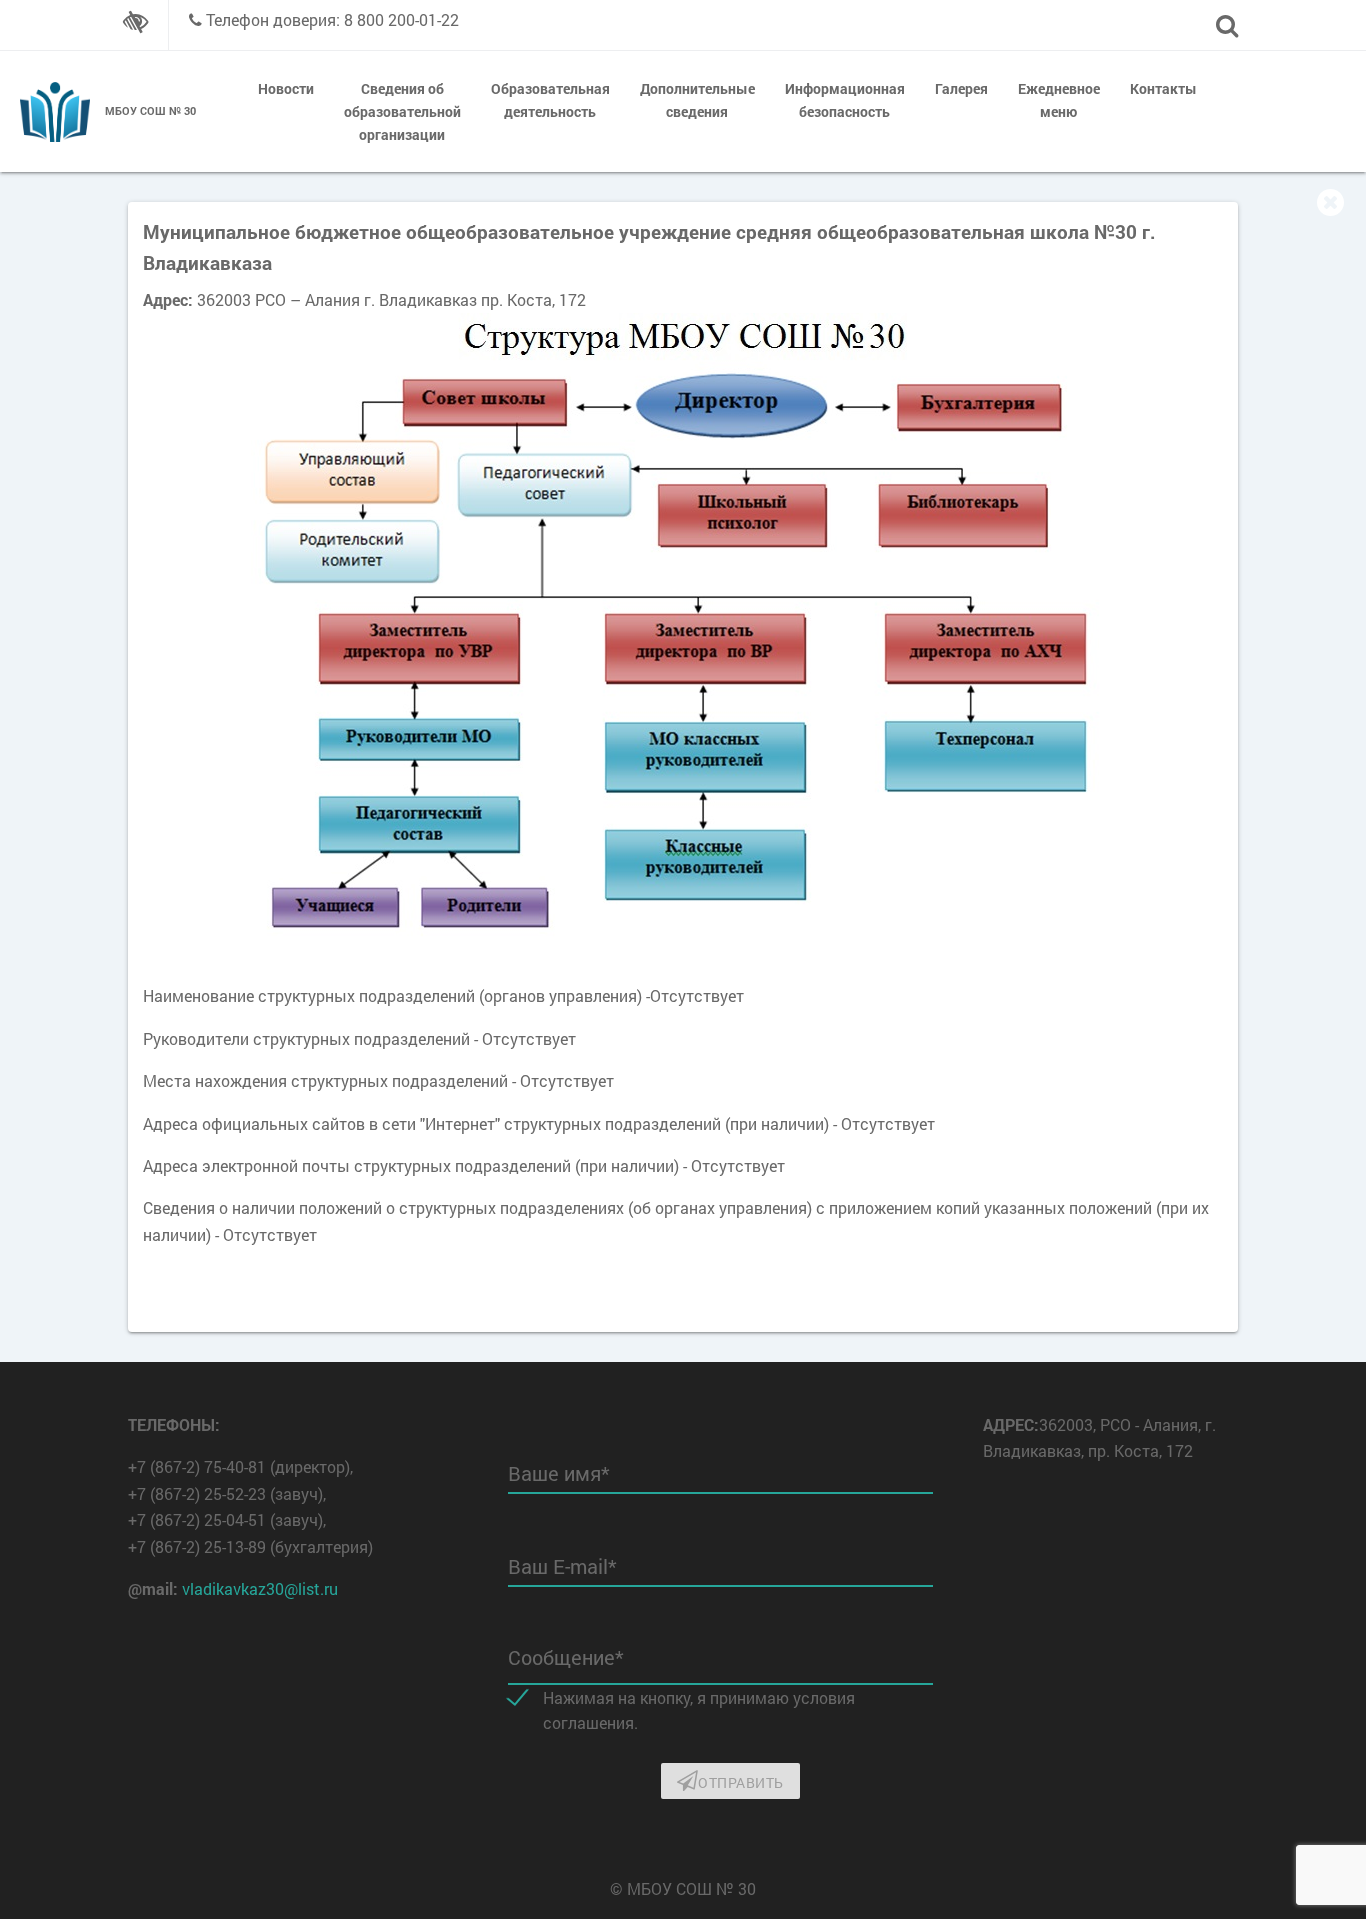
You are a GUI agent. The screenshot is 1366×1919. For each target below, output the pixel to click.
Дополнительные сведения (697, 100)
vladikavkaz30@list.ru (260, 1588)
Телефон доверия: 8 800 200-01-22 (332, 19)
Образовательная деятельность (550, 100)
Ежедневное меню (1059, 100)
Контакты (1163, 88)
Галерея (961, 88)
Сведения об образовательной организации (402, 111)
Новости (286, 88)
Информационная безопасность (845, 100)
